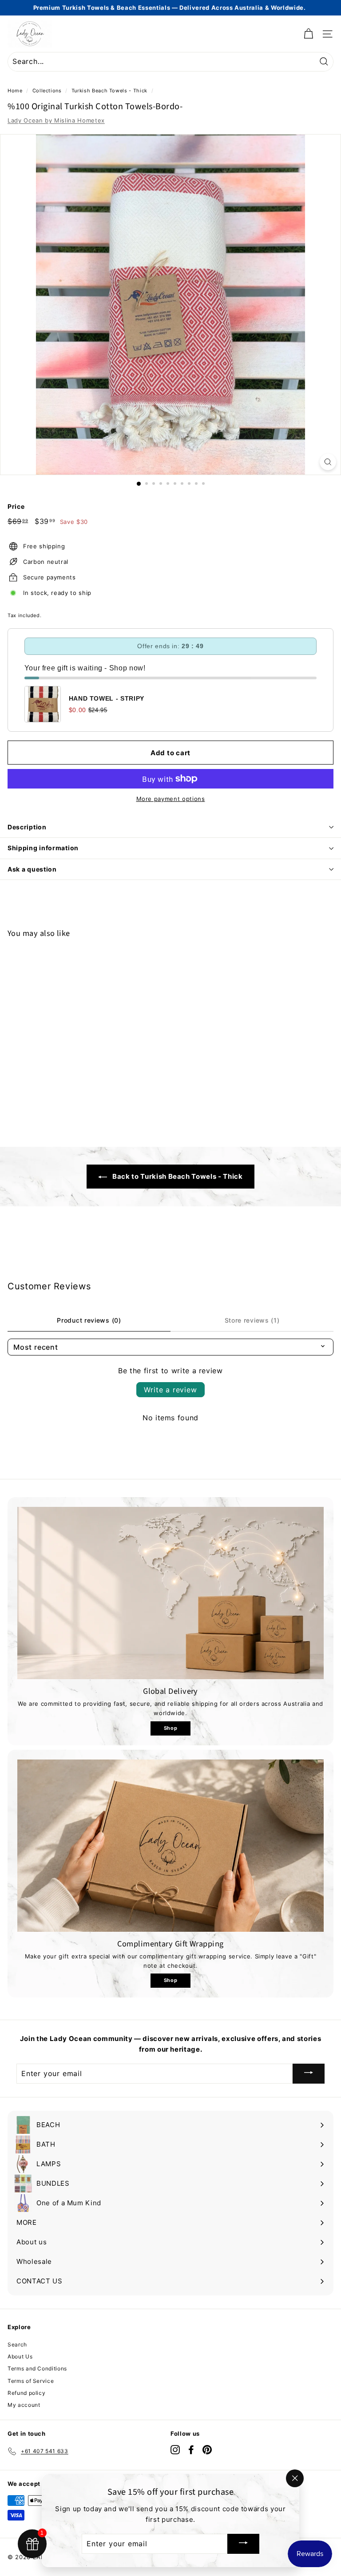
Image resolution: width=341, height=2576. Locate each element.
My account (24, 2405)
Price (16, 506)
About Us (20, 2356)
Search (17, 2344)
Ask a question (32, 869)
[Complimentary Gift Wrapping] (170, 1846)
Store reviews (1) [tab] (252, 1320)
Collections (47, 91)
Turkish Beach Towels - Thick (109, 91)
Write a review (170, 1390)
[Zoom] (328, 462)
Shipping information (43, 848)
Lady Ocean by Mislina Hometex (56, 120)
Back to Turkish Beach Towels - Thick (176, 1176)
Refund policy (26, 2393)
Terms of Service (31, 2381)
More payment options (171, 799)
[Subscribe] (309, 2074)
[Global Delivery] (170, 1593)
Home (15, 91)
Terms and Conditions (37, 2368)
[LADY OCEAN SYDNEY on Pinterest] (207, 2450)
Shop (171, 1728)
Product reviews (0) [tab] (89, 1320)
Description (27, 827)
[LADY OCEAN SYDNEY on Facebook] (191, 2450)
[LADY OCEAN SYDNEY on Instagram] (175, 2450)
